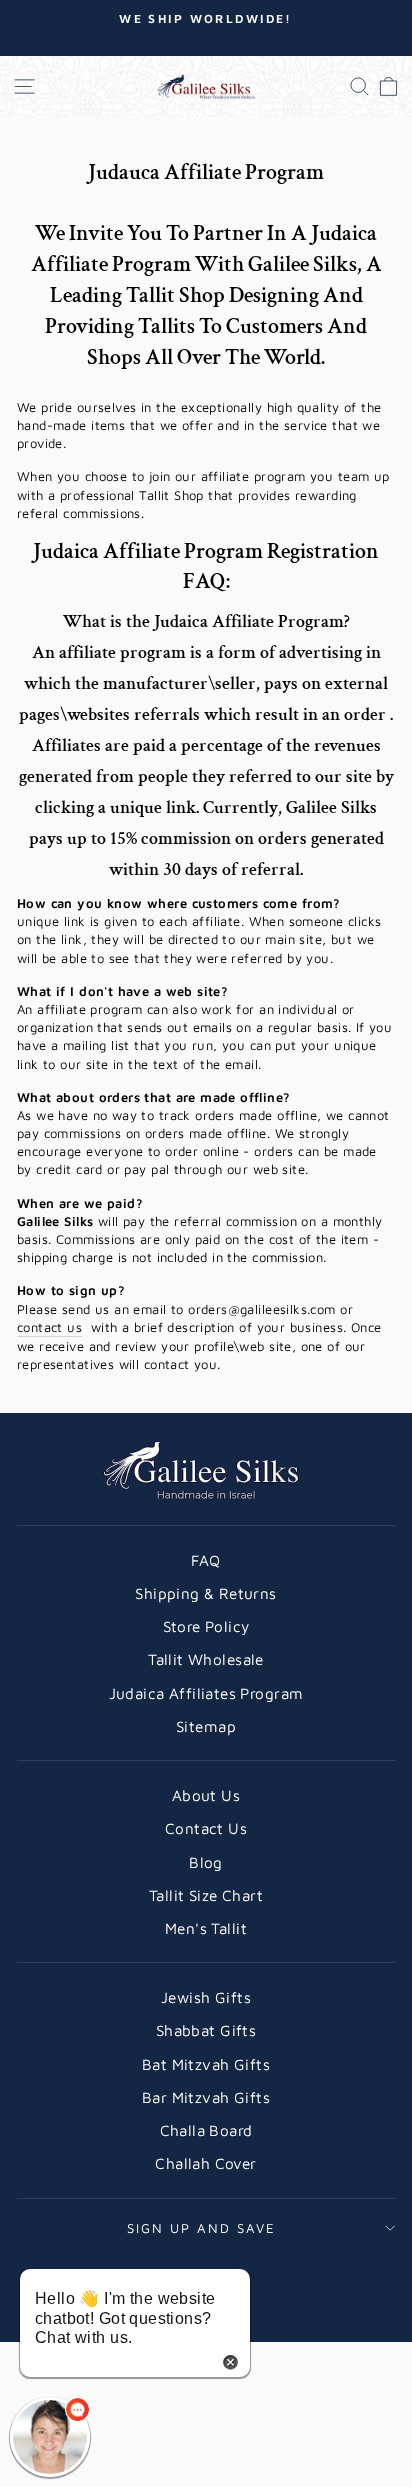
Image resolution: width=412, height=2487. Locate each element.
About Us (206, 1795)
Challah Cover (205, 2163)
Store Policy (206, 1626)
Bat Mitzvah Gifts (206, 2064)
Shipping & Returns (205, 1593)
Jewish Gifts (206, 1997)
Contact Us (206, 1828)
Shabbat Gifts (206, 2030)
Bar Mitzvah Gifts (206, 2097)
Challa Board (206, 2130)
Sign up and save (201, 2228)
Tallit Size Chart (206, 1895)
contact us (49, 1327)
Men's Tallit (206, 1928)
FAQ (205, 1560)
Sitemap (206, 1726)
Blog (206, 1862)
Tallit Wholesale (206, 1659)
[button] (50, 2437)
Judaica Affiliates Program (206, 1693)
